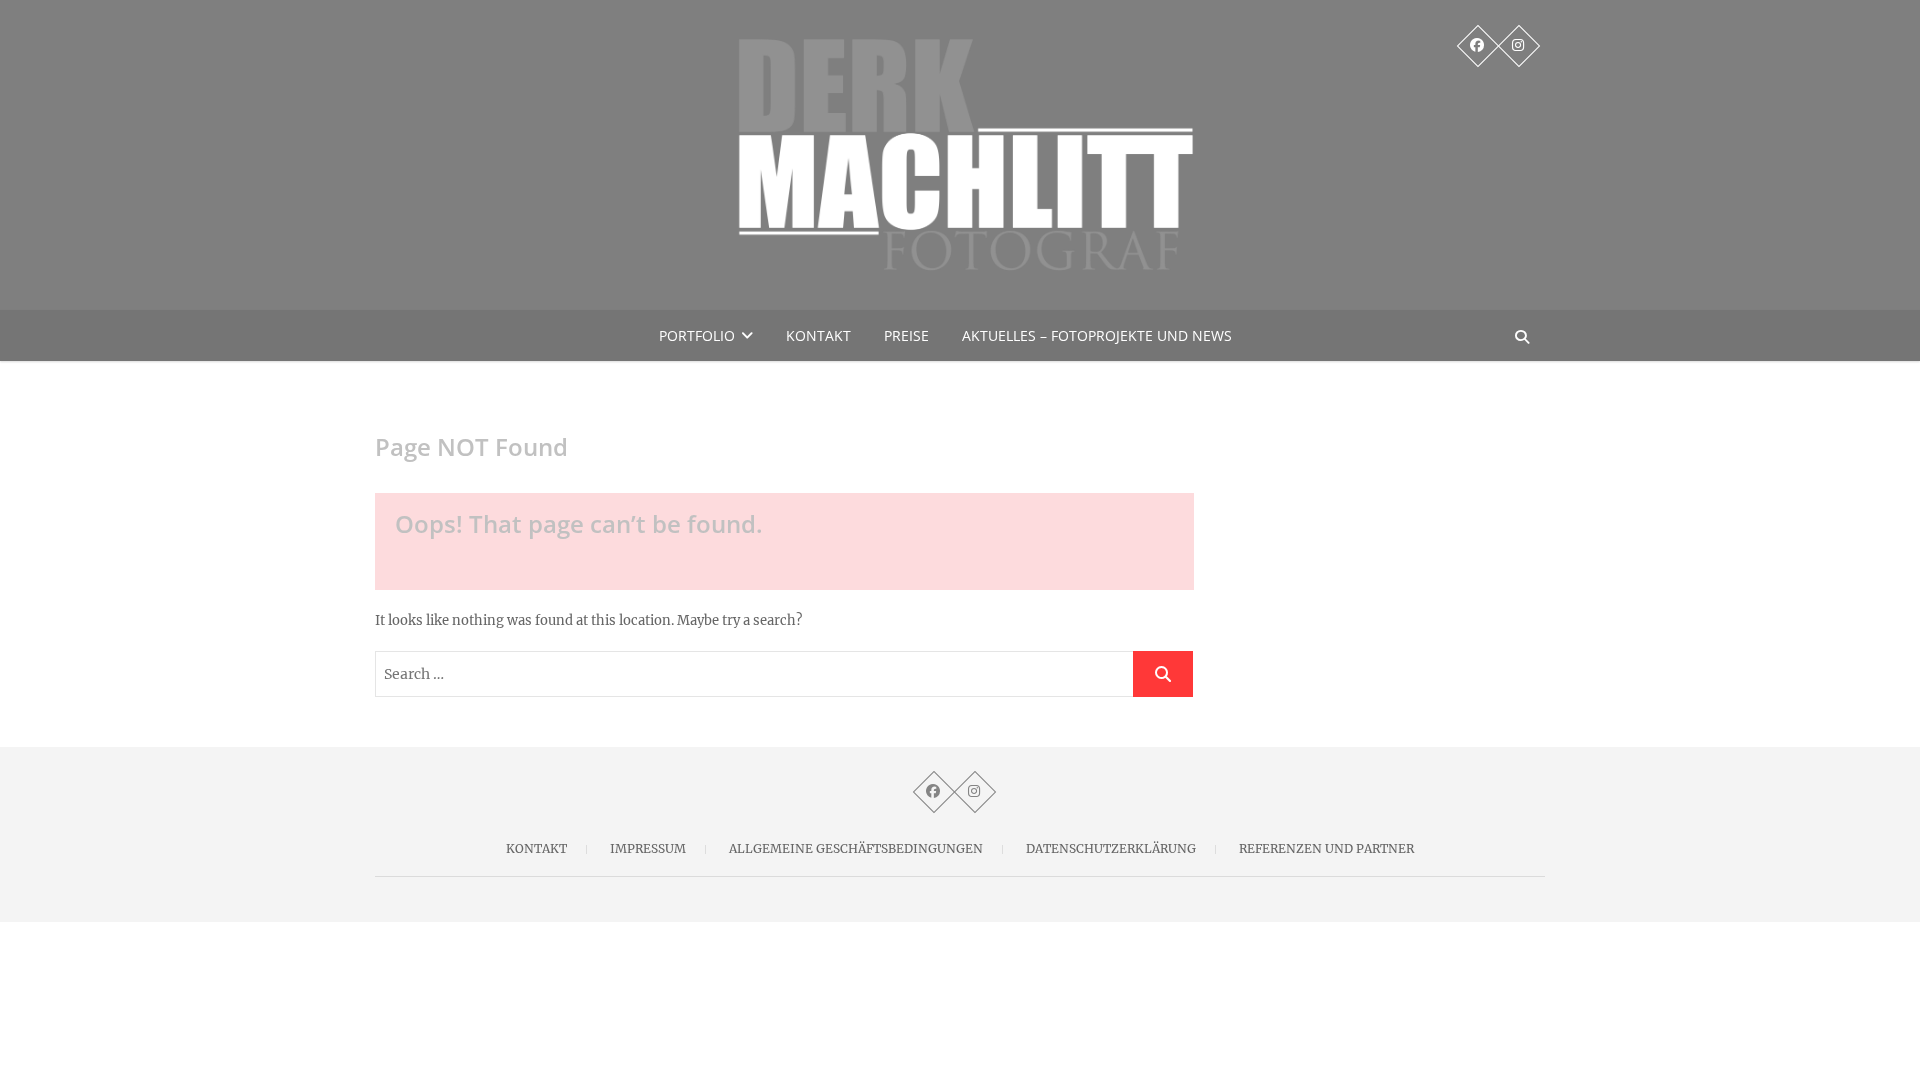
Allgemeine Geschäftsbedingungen (856, 848)
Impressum (648, 848)
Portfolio (697, 335)
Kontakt (818, 335)
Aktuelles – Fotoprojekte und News (1097, 335)
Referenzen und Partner (1326, 848)
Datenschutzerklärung (1111, 848)
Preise (906, 335)
